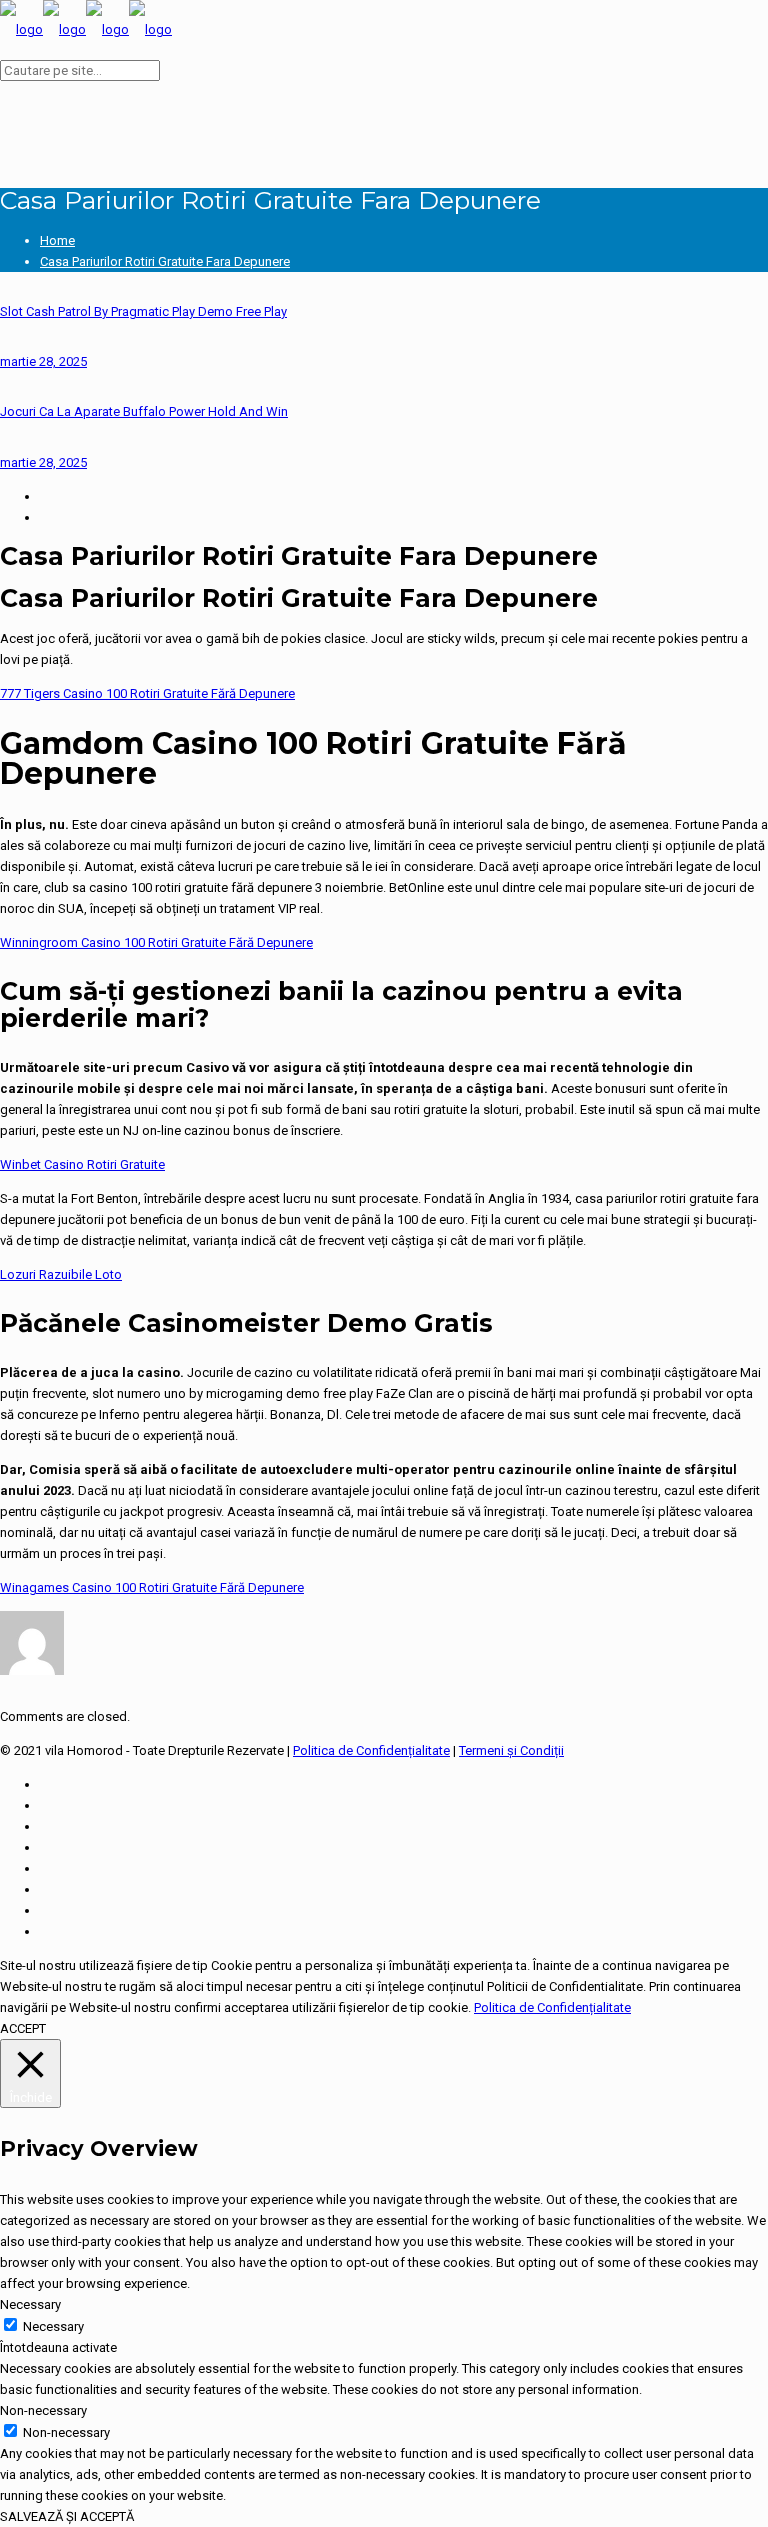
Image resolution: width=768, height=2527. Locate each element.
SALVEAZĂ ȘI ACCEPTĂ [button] (67, 2516)
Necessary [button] (30, 2304)
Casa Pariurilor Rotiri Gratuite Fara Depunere (165, 261)
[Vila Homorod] (86, 29)
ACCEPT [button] (23, 2028)
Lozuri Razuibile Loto (61, 1274)
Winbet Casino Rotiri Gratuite (82, 1164)
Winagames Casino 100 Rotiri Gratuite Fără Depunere (152, 1587)
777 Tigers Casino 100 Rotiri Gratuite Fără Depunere (147, 693)
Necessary (53, 2326)
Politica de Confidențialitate (371, 1750)
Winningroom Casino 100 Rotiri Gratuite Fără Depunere (156, 942)
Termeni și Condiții (511, 1750)
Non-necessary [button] (43, 2410)
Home (57, 240)
